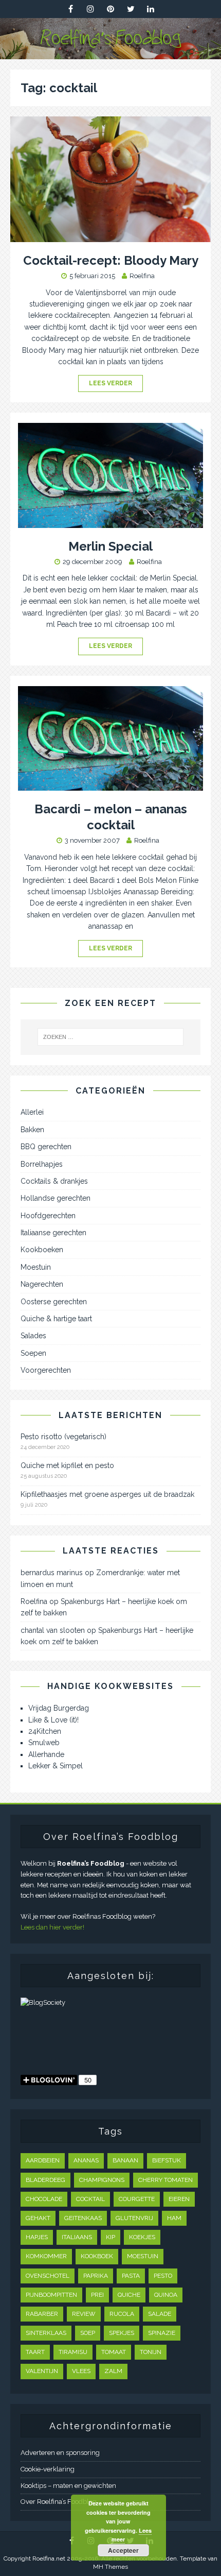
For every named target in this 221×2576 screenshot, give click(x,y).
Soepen (33, 1353)
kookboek (97, 2256)
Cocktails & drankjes (54, 1181)
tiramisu (73, 2352)
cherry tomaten (165, 2180)
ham (174, 2218)
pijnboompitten (51, 2295)
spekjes (122, 2333)
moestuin (143, 2256)
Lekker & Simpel (56, 1766)
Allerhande (46, 1754)
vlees (81, 2371)
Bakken (32, 1130)
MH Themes (110, 2567)
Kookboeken (42, 1250)
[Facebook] (71, 9)
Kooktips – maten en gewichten (68, 2486)
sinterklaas (46, 2333)
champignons (102, 2180)
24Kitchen (45, 1731)
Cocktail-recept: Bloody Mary (111, 260)
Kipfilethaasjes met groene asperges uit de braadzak (107, 1494)
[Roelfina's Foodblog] (110, 53)
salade (160, 2314)
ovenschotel (48, 2276)
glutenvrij (134, 2218)
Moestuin (36, 1267)
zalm (113, 2371)
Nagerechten (42, 1284)
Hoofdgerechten (48, 1216)
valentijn (42, 2371)
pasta (131, 2276)
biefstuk (167, 2160)
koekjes (142, 2237)
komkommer (46, 2256)
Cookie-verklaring (48, 2469)
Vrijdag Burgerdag (59, 1708)
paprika (96, 2276)
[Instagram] (91, 9)
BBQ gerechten (46, 1147)
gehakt (38, 2218)
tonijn (151, 2352)
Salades (33, 1336)
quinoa (166, 2295)
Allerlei (32, 1112)
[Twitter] (131, 9)
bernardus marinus (52, 1573)
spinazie (162, 2333)
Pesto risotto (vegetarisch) (63, 1437)
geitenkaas (83, 2218)
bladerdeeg (45, 2180)
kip (110, 2237)
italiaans (77, 2237)
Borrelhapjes (42, 1164)
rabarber (42, 2314)
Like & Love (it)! (53, 1720)
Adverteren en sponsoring (60, 2453)
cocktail (90, 2199)
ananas (86, 2160)
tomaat (114, 2352)
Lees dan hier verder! (52, 1927)
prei (97, 2295)
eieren (179, 2199)
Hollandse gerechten (56, 1198)
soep (88, 2333)
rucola (122, 2314)
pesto (163, 2276)
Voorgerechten (46, 1370)
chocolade (44, 2199)
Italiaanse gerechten (53, 1233)
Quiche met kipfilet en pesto (67, 1465)
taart (35, 2352)
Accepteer (123, 2550)
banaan (125, 2160)
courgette (137, 2199)
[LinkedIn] (151, 9)
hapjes (37, 2237)
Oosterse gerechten (54, 1302)
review (84, 2314)
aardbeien (43, 2160)
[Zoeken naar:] (111, 1037)
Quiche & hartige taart (56, 1319)
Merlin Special (110, 546)
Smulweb (44, 1743)
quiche (129, 2295)
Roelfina (142, 276)
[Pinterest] (111, 9)
